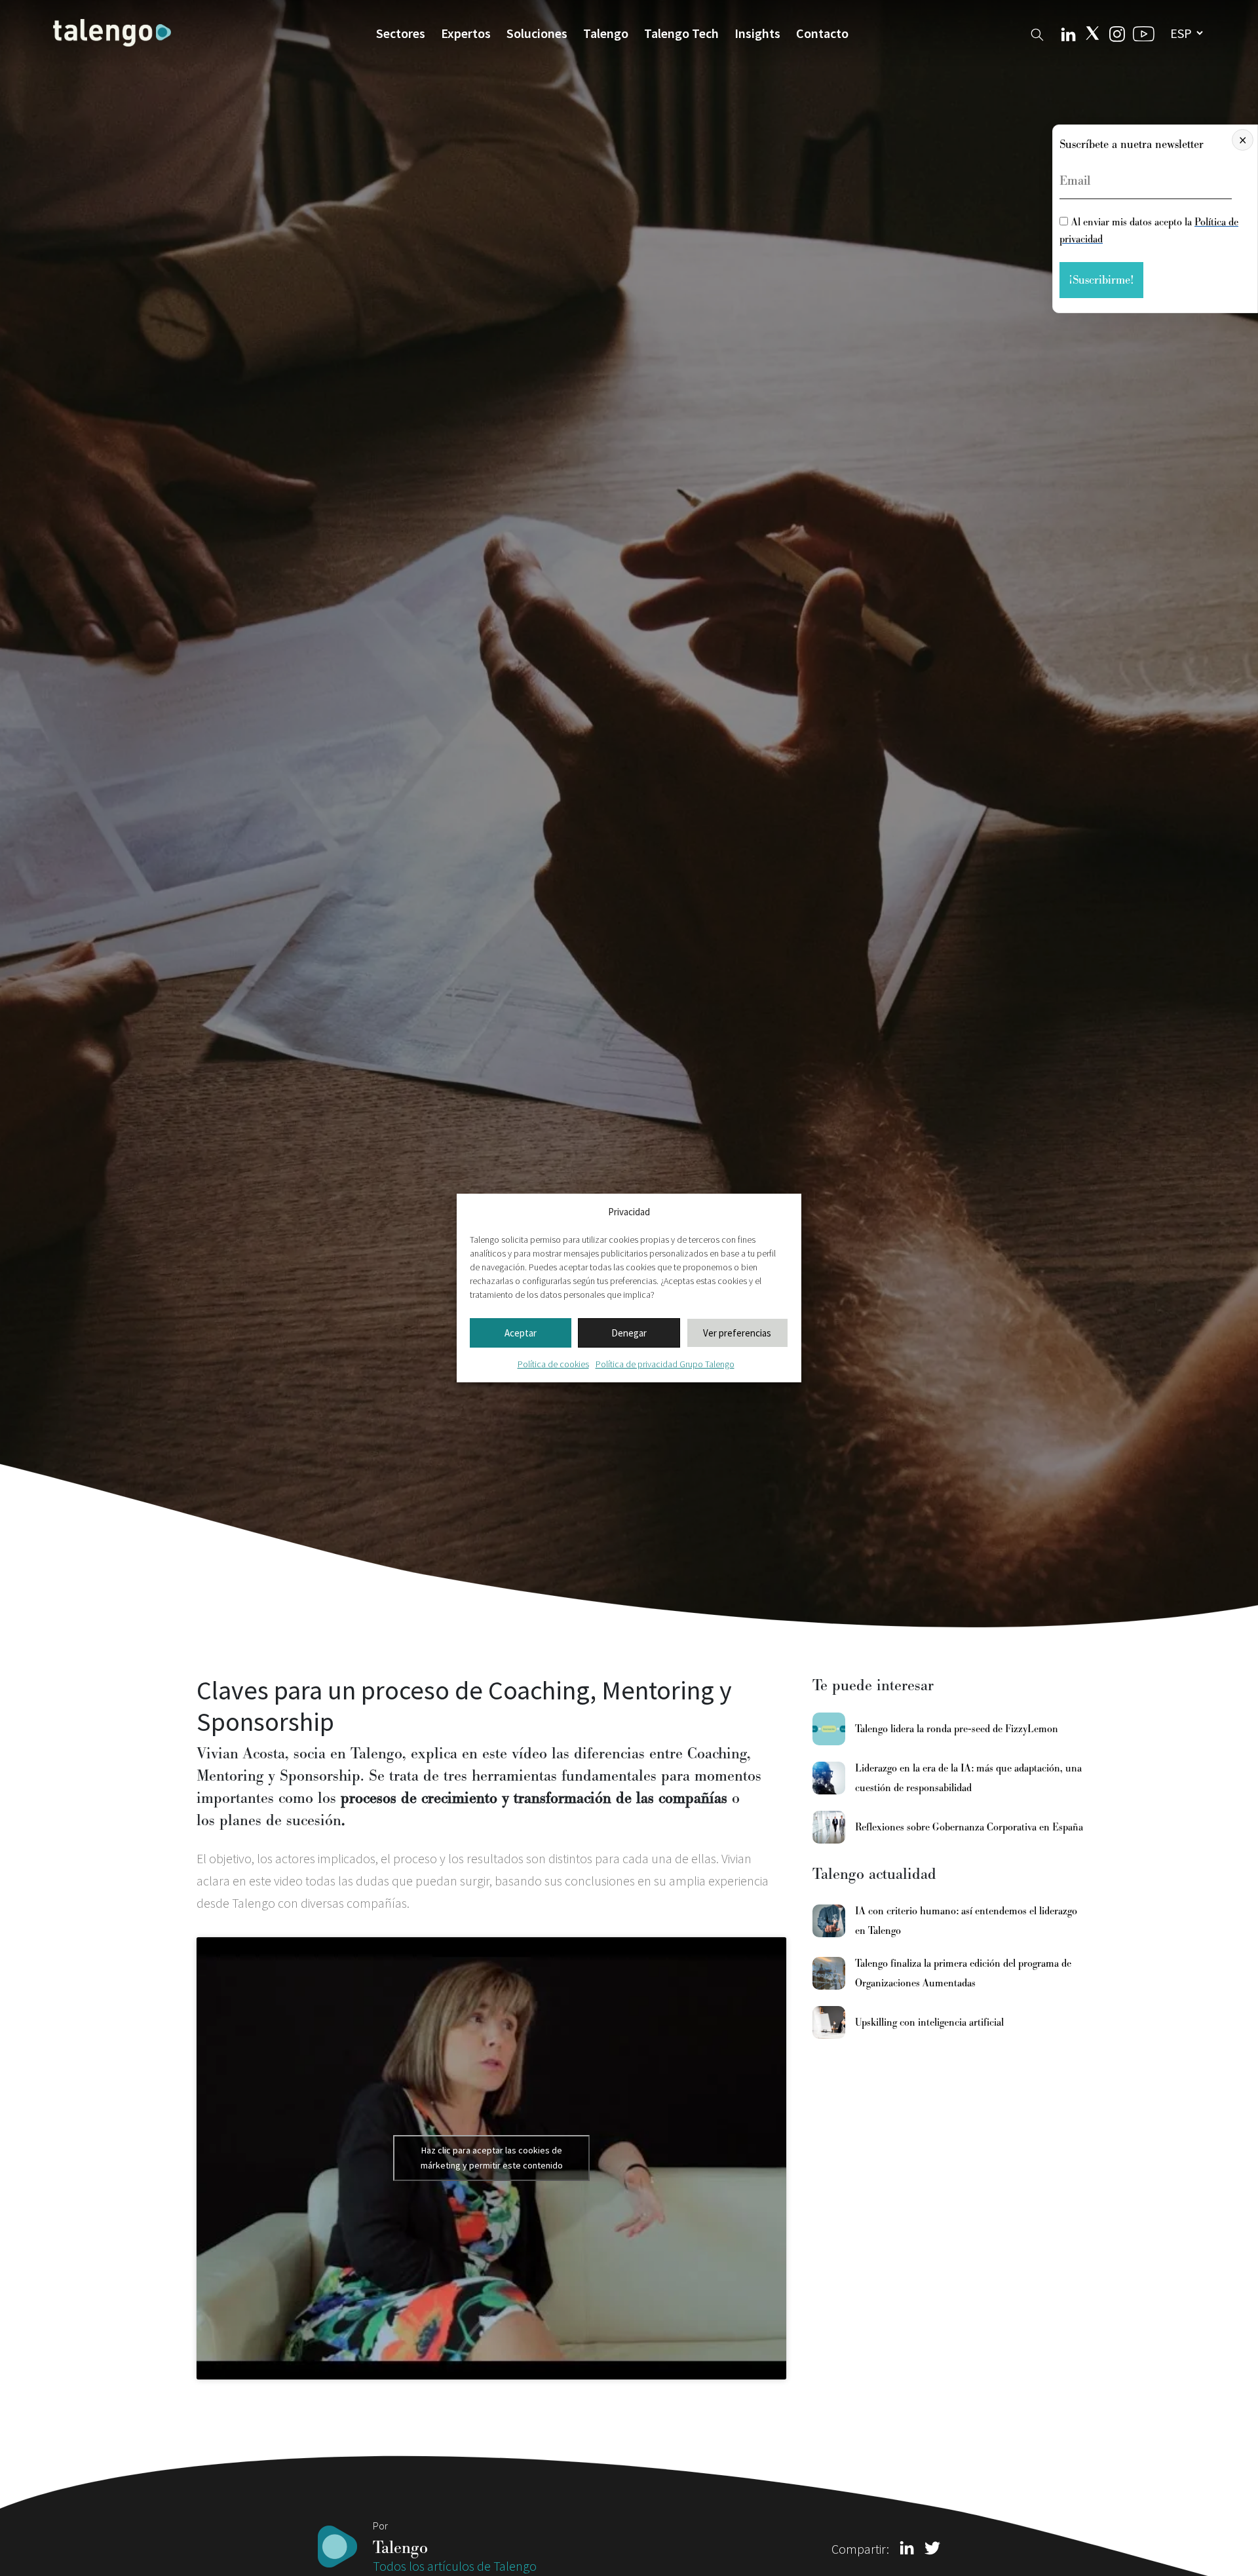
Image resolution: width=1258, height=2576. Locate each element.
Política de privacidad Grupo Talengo (665, 1364)
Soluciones (537, 33)
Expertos (466, 33)
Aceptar (521, 1333)
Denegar (629, 1333)
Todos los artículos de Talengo (455, 2566)
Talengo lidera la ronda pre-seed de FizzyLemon (957, 1729)
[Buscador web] (1037, 32)
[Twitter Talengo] (1093, 33)
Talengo (606, 33)
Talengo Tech (681, 33)
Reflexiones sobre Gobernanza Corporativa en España (969, 1827)
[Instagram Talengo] (1117, 32)
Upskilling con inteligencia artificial (929, 2022)
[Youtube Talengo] (1144, 33)
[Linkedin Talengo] (1068, 33)
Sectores (401, 33)
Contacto (822, 33)
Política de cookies (553, 1364)
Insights (757, 33)
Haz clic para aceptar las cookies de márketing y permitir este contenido (492, 2158)
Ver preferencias (737, 1333)
